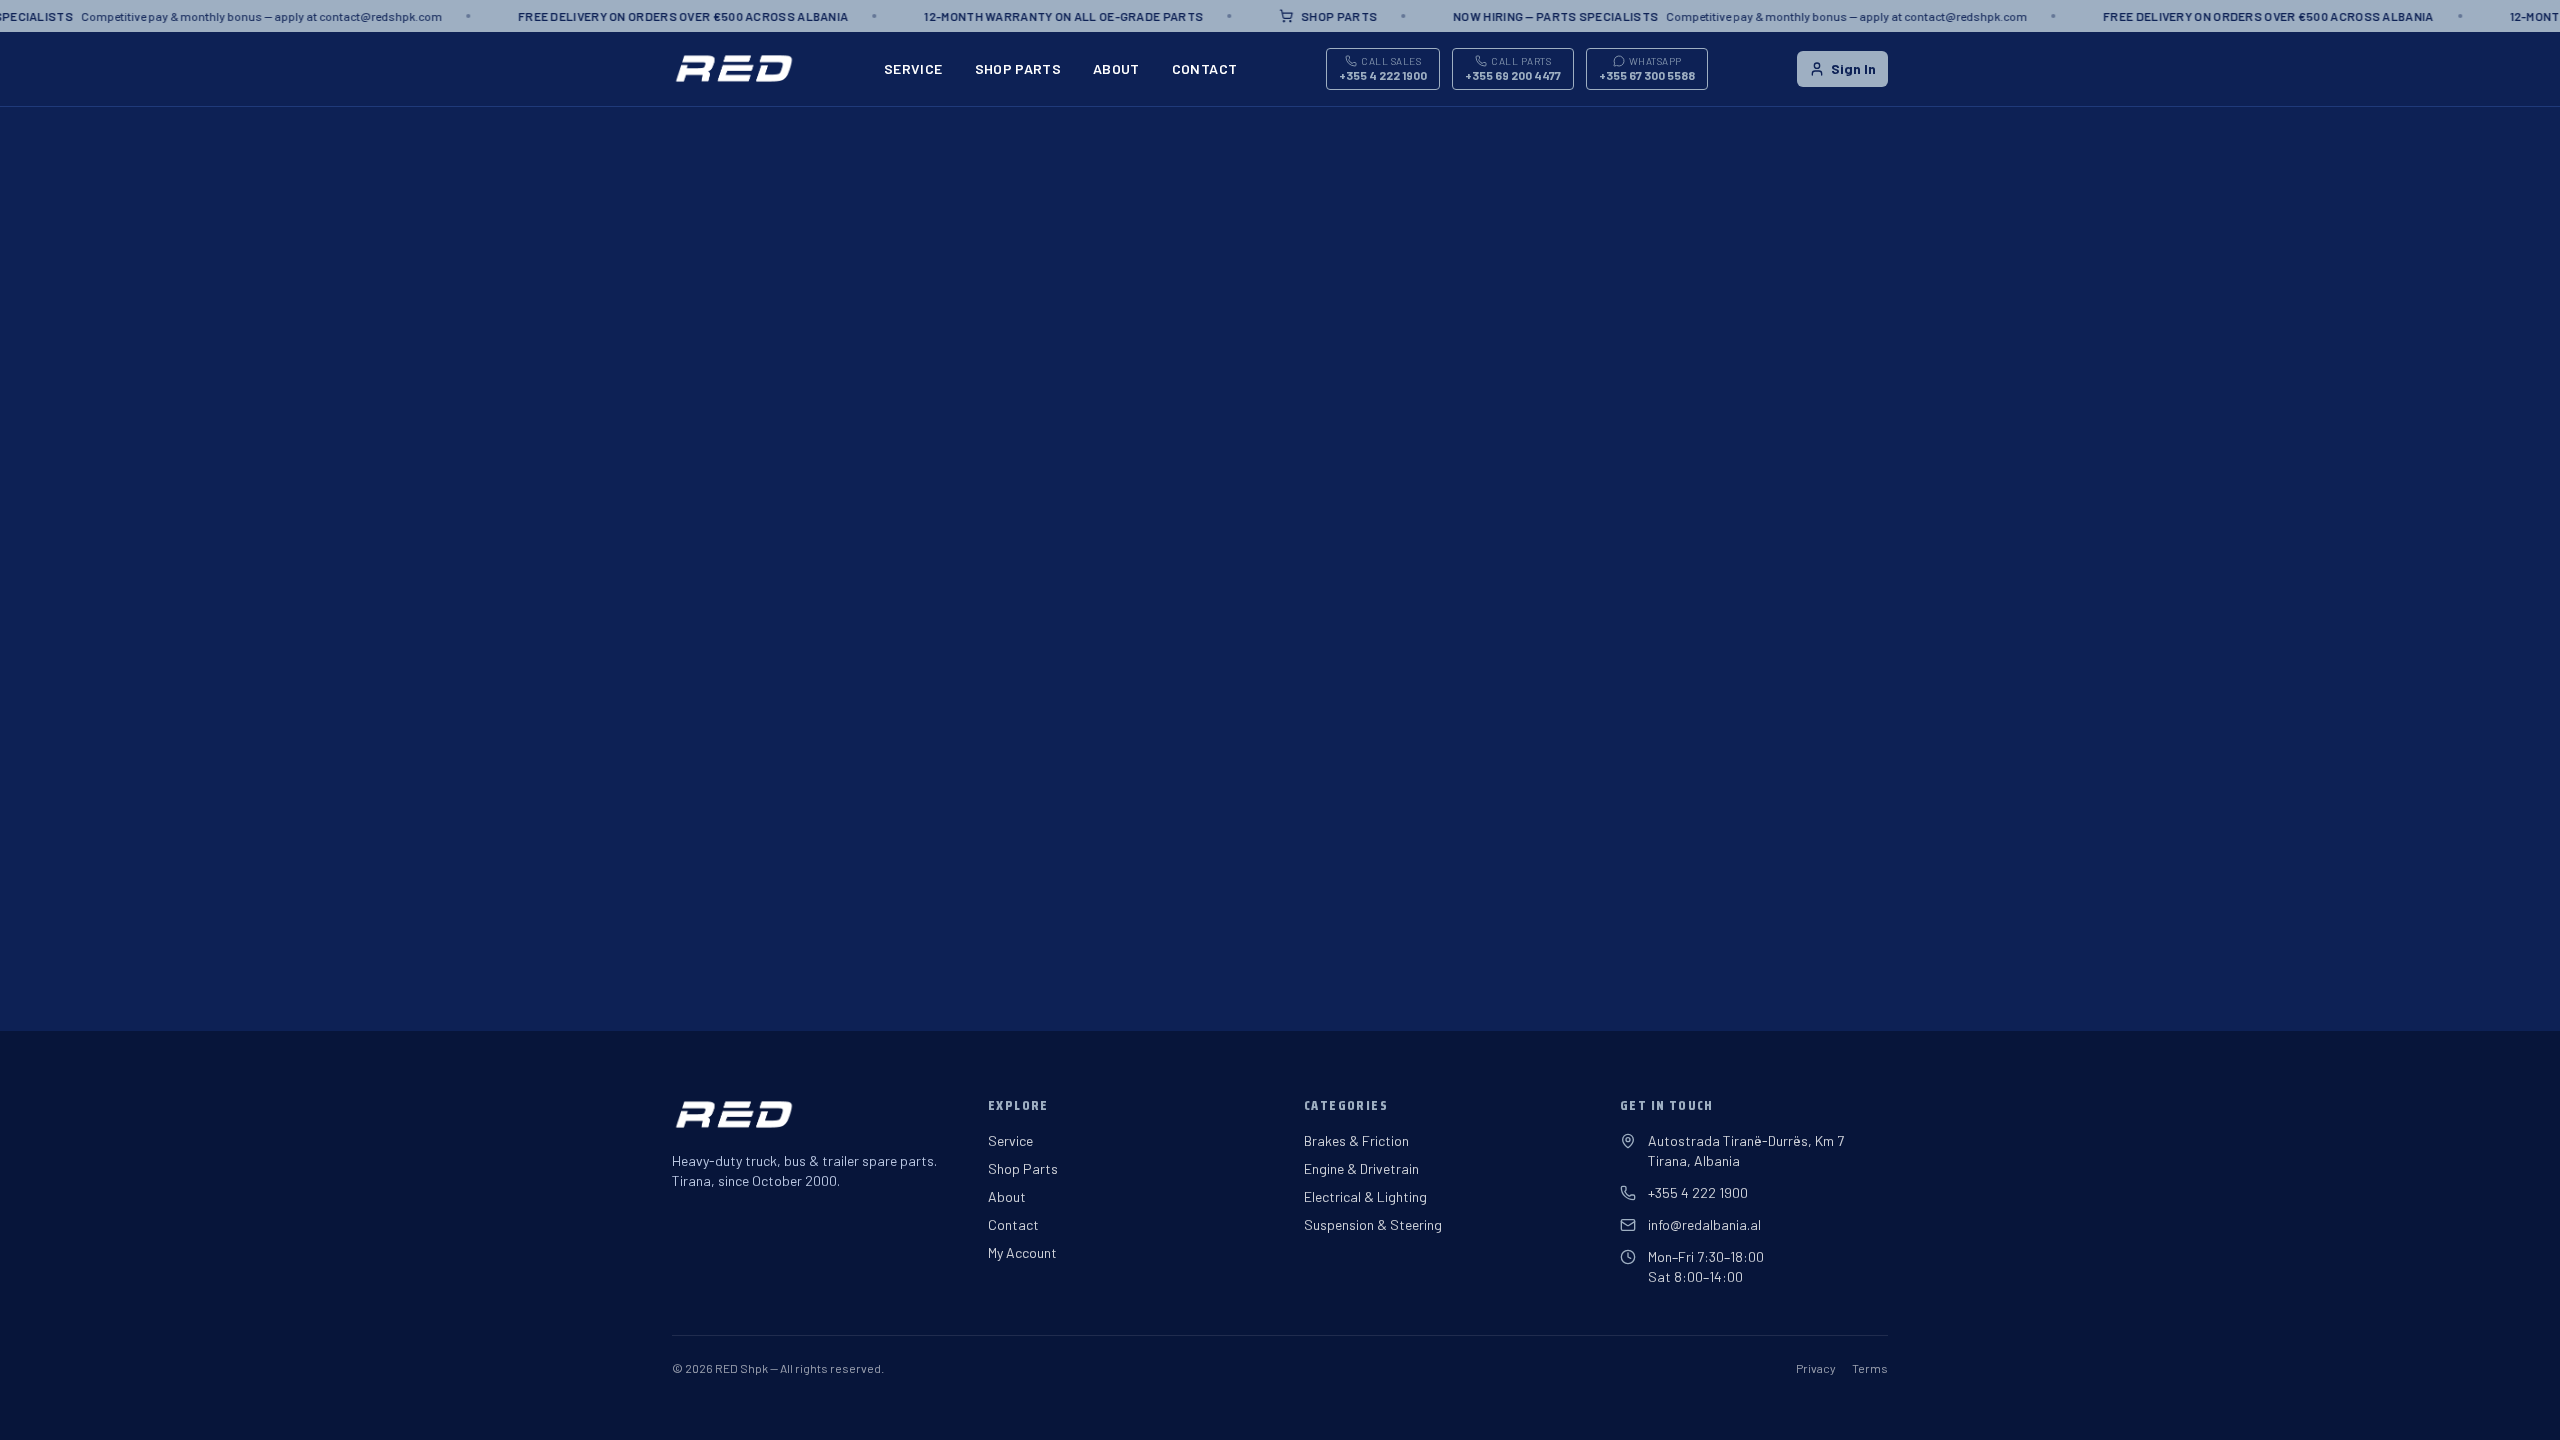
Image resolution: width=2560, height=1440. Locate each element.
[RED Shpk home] (733, 69)
